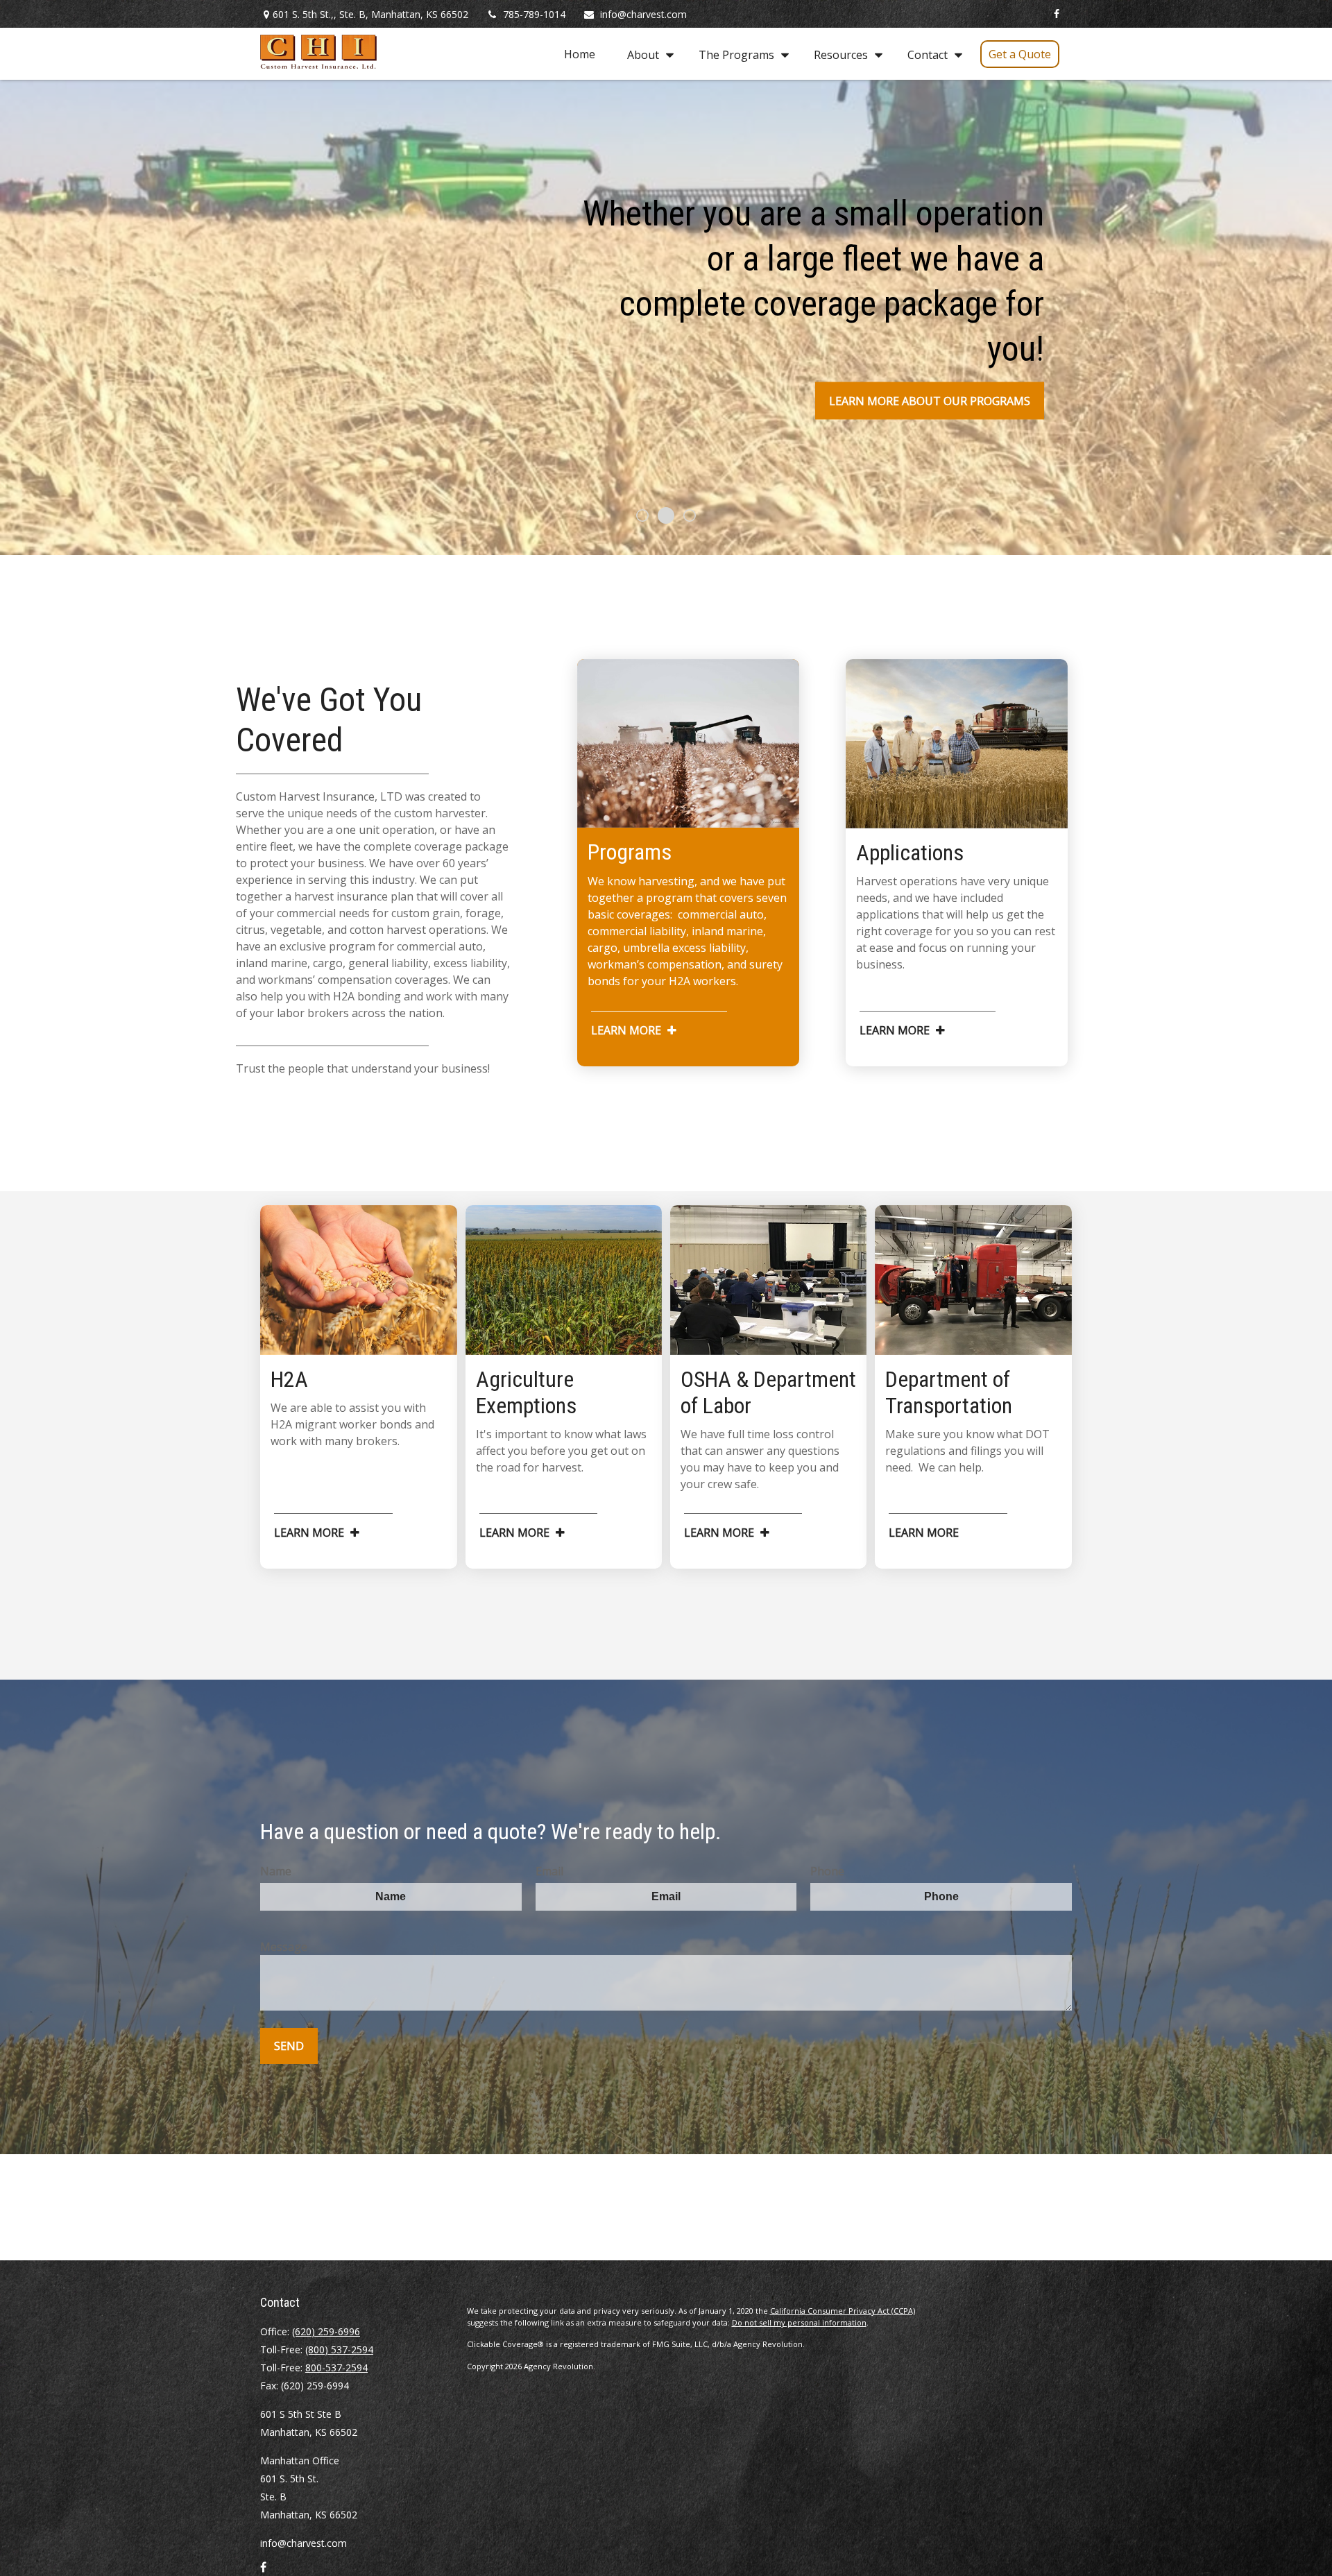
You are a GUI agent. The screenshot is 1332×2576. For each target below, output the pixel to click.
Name (276, 1871)
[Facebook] (1056, 14)
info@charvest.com (643, 14)
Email (549, 1871)
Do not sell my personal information (799, 2322)
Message (284, 1947)
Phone (827, 1871)
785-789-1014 (534, 14)
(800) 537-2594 (339, 2349)
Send (289, 2046)
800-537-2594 (336, 2368)
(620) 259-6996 (326, 2331)
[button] (580, 54)
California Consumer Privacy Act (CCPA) (843, 2311)
